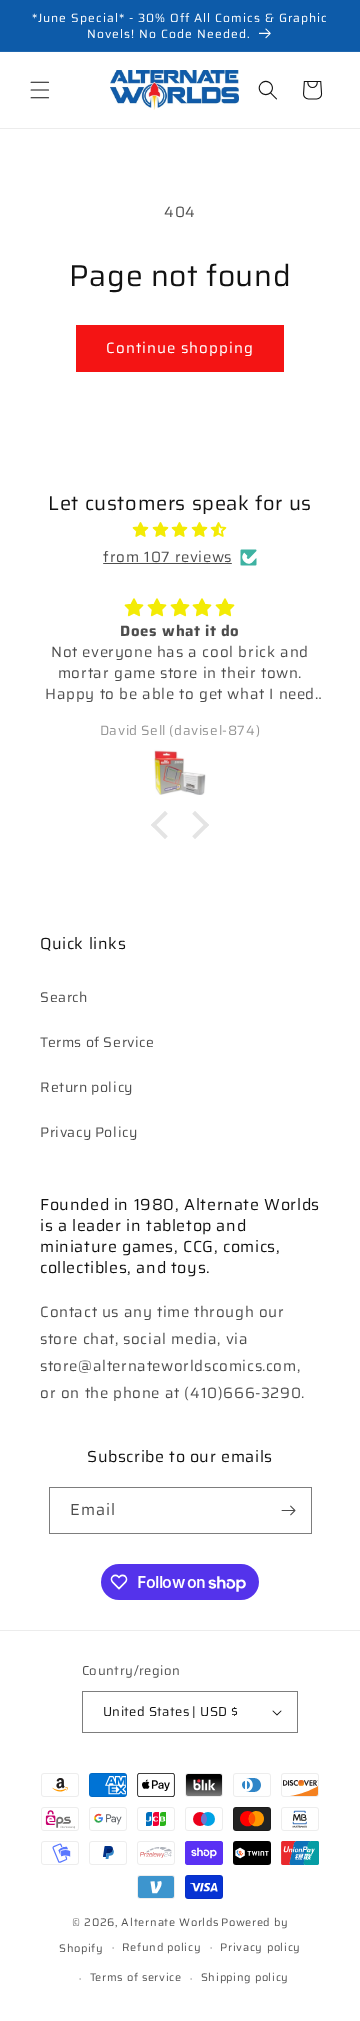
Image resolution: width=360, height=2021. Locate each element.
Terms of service (136, 1977)
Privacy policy (260, 1947)
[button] (40, 90)
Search (64, 997)
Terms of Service (97, 1042)
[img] (180, 530)
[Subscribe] (289, 1510)
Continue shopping (180, 348)
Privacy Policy (88, 1132)
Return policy (86, 1087)
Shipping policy (245, 1977)
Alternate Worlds (169, 1922)
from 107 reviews (167, 557)
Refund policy (161, 1947)
